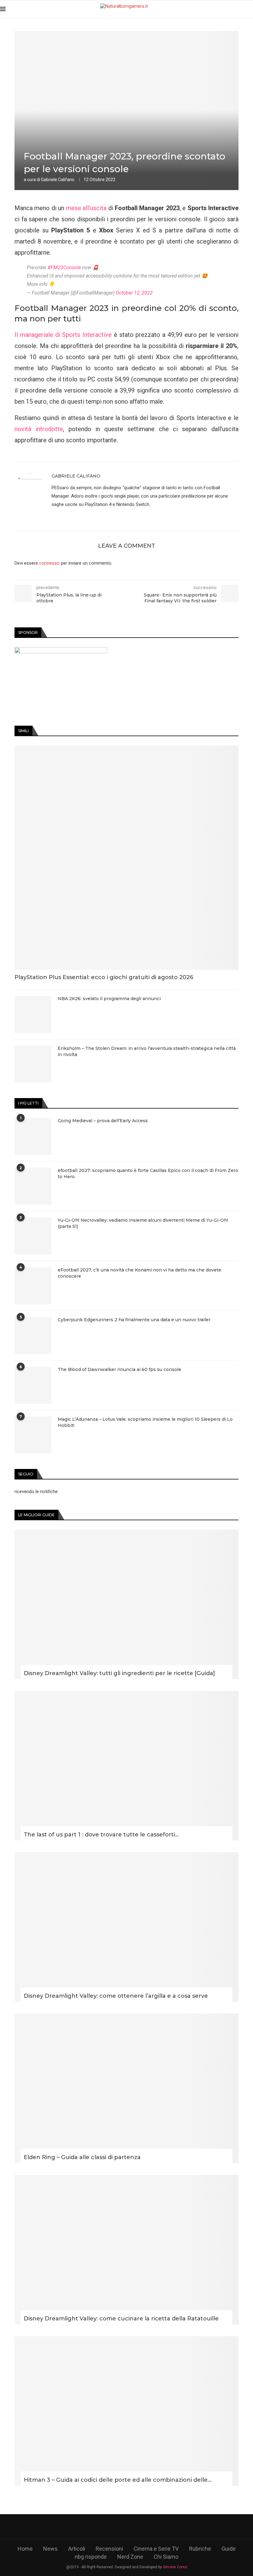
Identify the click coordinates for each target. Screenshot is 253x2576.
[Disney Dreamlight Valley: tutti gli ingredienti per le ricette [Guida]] (126, 1604)
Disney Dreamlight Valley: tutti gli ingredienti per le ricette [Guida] (119, 1673)
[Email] (162, 2527)
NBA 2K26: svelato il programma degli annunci (109, 999)
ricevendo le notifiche (36, 1492)
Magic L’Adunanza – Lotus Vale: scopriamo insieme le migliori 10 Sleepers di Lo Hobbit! (145, 1422)
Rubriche (200, 2549)
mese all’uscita (86, 208)
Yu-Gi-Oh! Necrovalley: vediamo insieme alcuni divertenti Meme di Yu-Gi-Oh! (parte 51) (143, 1223)
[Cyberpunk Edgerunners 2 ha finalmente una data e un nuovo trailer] (33, 1335)
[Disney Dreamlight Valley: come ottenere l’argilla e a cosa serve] (126, 1927)
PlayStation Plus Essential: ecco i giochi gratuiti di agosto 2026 (104, 977)
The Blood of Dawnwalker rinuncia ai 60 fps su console (119, 1369)
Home (25, 2549)
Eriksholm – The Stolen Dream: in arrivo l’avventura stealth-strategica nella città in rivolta (147, 1051)
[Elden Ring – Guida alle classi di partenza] (126, 2088)
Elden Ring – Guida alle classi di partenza (82, 2157)
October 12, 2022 (134, 293)
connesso (49, 563)
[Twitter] (109, 2527)
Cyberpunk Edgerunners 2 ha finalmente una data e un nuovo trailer (134, 1320)
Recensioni (109, 2549)
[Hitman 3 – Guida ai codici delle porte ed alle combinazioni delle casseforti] (126, 2411)
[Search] (250, 9)
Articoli (77, 2549)
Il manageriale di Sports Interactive (63, 335)
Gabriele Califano (58, 180)
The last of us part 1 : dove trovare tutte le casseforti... (101, 1835)
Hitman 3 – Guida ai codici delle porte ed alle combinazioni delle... (118, 2480)
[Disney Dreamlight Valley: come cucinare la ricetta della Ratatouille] (126, 2250)
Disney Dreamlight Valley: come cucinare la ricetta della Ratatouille (121, 2319)
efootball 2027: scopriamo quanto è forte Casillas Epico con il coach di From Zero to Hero (148, 1173)
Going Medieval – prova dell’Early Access (103, 1121)
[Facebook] (91, 2527)
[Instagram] (127, 2527)
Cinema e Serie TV (156, 2549)
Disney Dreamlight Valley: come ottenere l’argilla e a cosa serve (116, 1996)
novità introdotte (39, 429)
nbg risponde (91, 2557)
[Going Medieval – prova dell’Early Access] (33, 1136)
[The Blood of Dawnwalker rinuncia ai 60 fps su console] (33, 1385)
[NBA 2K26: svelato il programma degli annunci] (33, 1014)
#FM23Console (64, 267)
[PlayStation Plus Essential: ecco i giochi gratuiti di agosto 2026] (126, 858)
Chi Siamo (166, 2557)
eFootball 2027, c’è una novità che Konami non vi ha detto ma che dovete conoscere (139, 1273)
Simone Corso (175, 2567)
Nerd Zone (130, 2557)
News (50, 2549)
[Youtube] (144, 2527)
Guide (229, 2549)
